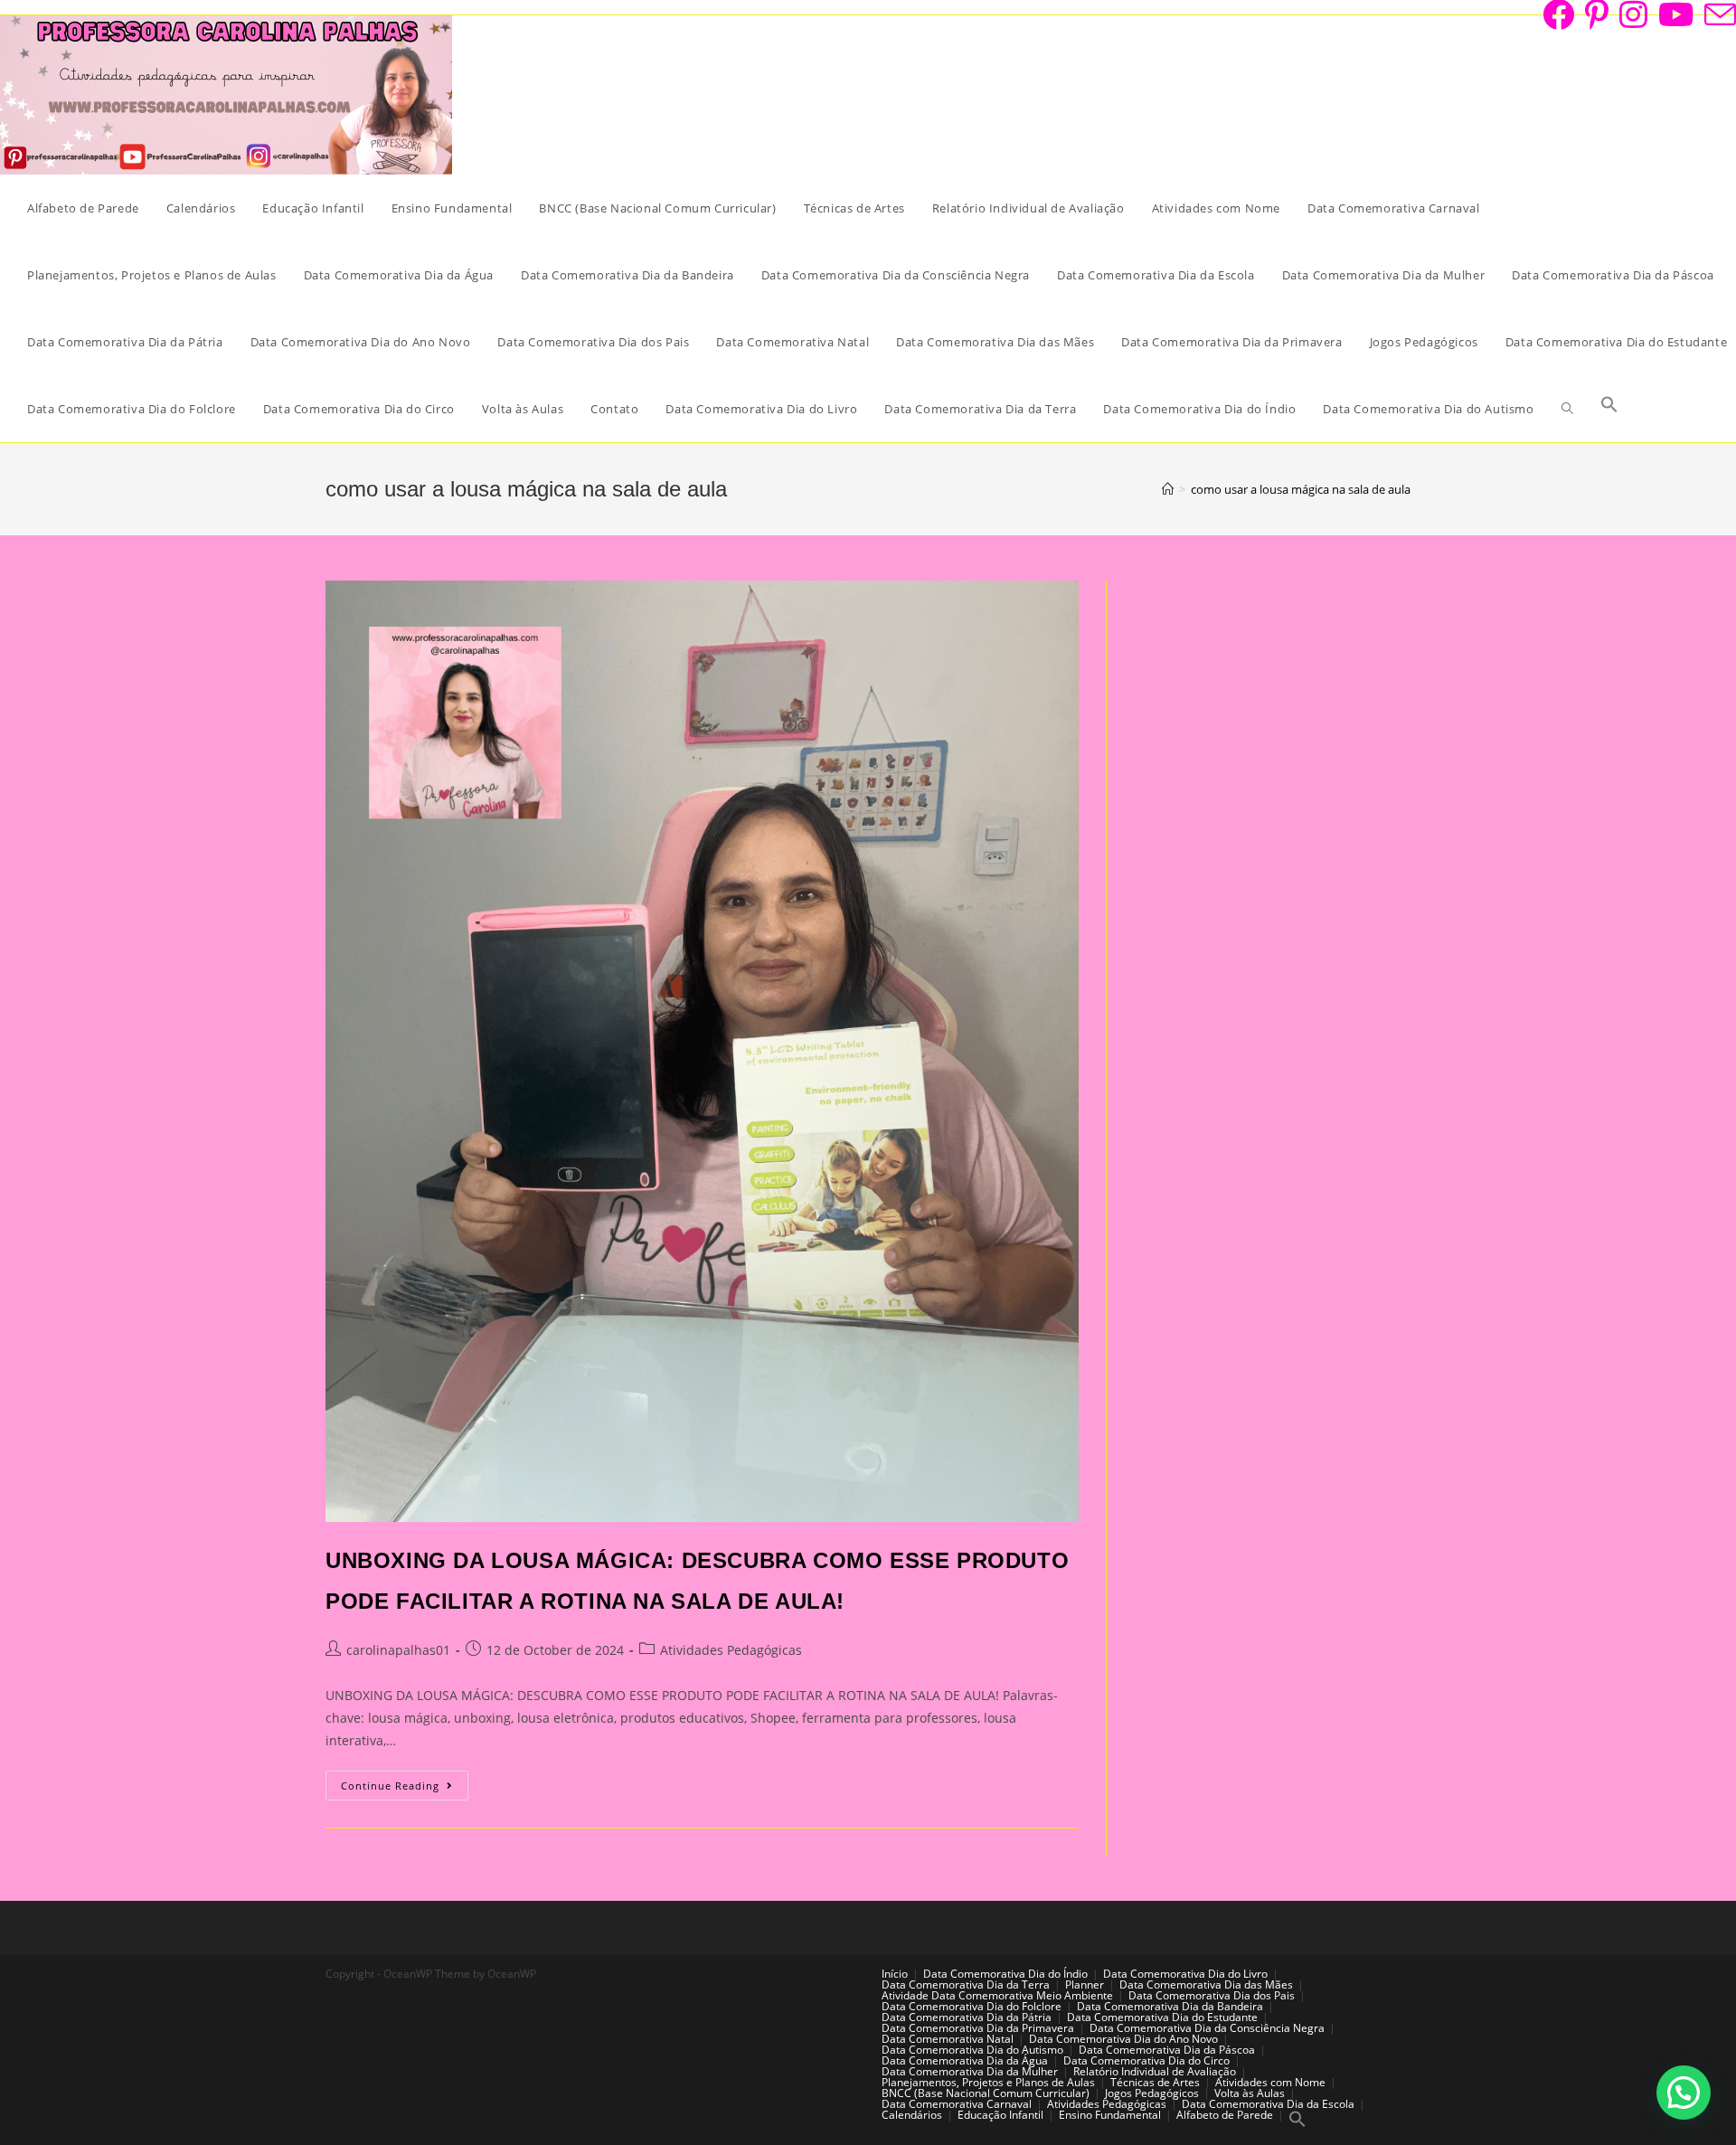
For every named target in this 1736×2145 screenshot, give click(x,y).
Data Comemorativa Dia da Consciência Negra (1207, 2028)
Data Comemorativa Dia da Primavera (978, 2028)
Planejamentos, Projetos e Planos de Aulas (988, 2082)
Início (895, 1974)
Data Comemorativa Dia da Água (965, 2060)
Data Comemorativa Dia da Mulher (970, 2071)
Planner (1085, 1984)
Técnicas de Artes (1155, 2082)
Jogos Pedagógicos (1152, 2093)
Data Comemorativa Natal (948, 2039)
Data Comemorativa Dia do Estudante (1162, 2017)
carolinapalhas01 (398, 1650)
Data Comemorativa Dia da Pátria (967, 2017)
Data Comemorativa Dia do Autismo (972, 2050)
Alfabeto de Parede (1225, 2115)
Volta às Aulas (1250, 2093)
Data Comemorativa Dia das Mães (1206, 1984)
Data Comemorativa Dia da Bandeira (1170, 2006)
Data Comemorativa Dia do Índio (1005, 1974)
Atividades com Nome (1270, 2082)
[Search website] (1567, 409)
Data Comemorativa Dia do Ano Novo (1123, 2039)
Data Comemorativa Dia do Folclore (972, 2006)
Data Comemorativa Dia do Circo (1146, 2060)
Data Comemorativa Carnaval (957, 2104)
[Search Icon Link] (1609, 409)
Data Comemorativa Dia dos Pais (1212, 1995)
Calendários (912, 2115)
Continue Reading (405, 1789)
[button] (1684, 2093)
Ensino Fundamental (1110, 2115)
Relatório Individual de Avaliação (1155, 2071)
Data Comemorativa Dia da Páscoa (1167, 2050)
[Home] (1168, 489)
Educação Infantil (1000, 2115)
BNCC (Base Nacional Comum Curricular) (986, 2093)
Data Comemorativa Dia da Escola (1268, 2104)
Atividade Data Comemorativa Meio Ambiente (997, 1995)
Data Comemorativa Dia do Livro (1185, 1974)
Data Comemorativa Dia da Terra (966, 1984)
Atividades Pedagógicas (731, 1650)
